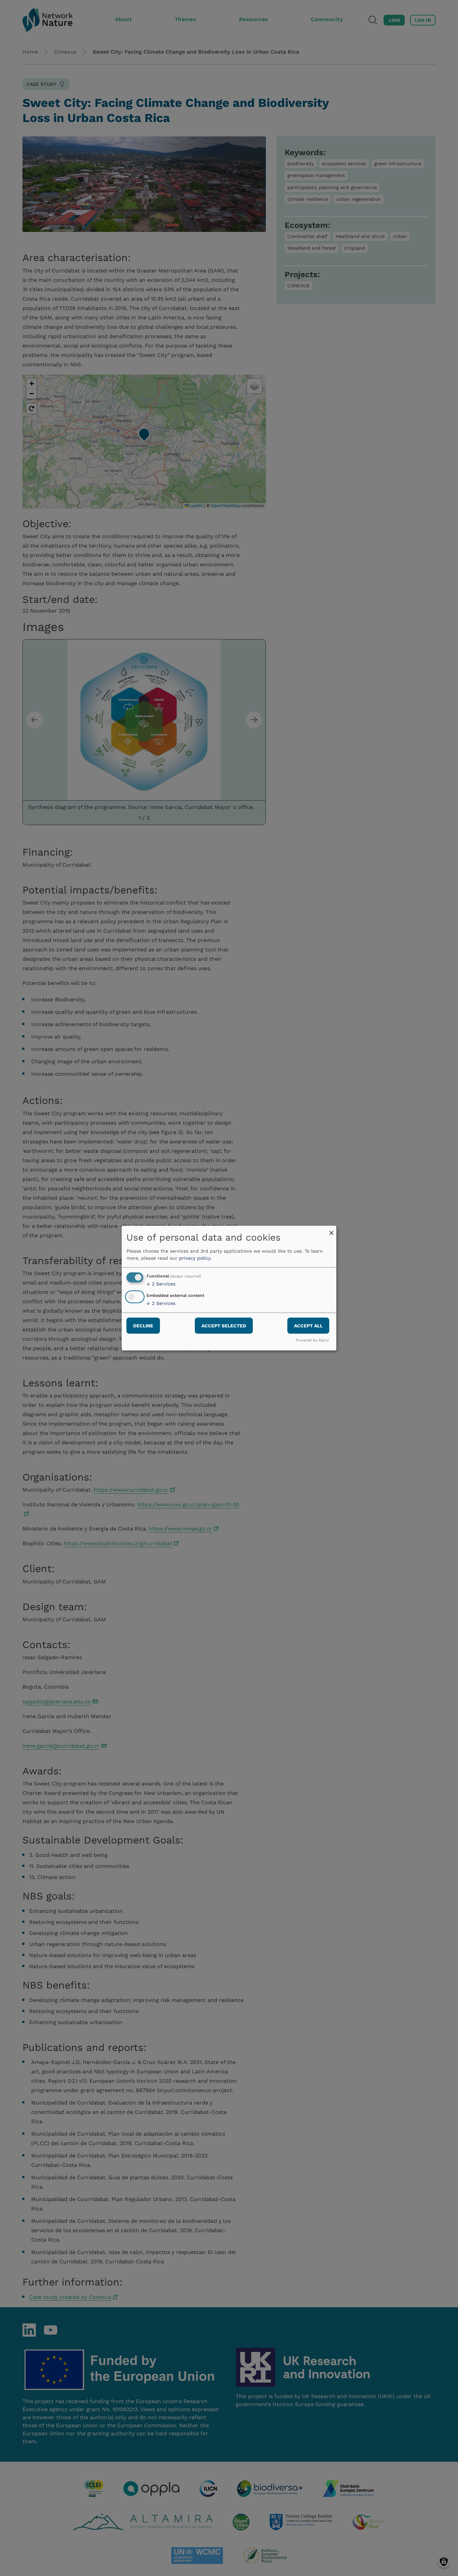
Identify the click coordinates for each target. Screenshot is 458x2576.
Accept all (308, 1326)
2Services (161, 1284)
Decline (143, 1326)
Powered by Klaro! (312, 1340)
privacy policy (195, 1258)
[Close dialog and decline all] (331, 1230)
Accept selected (224, 1326)
